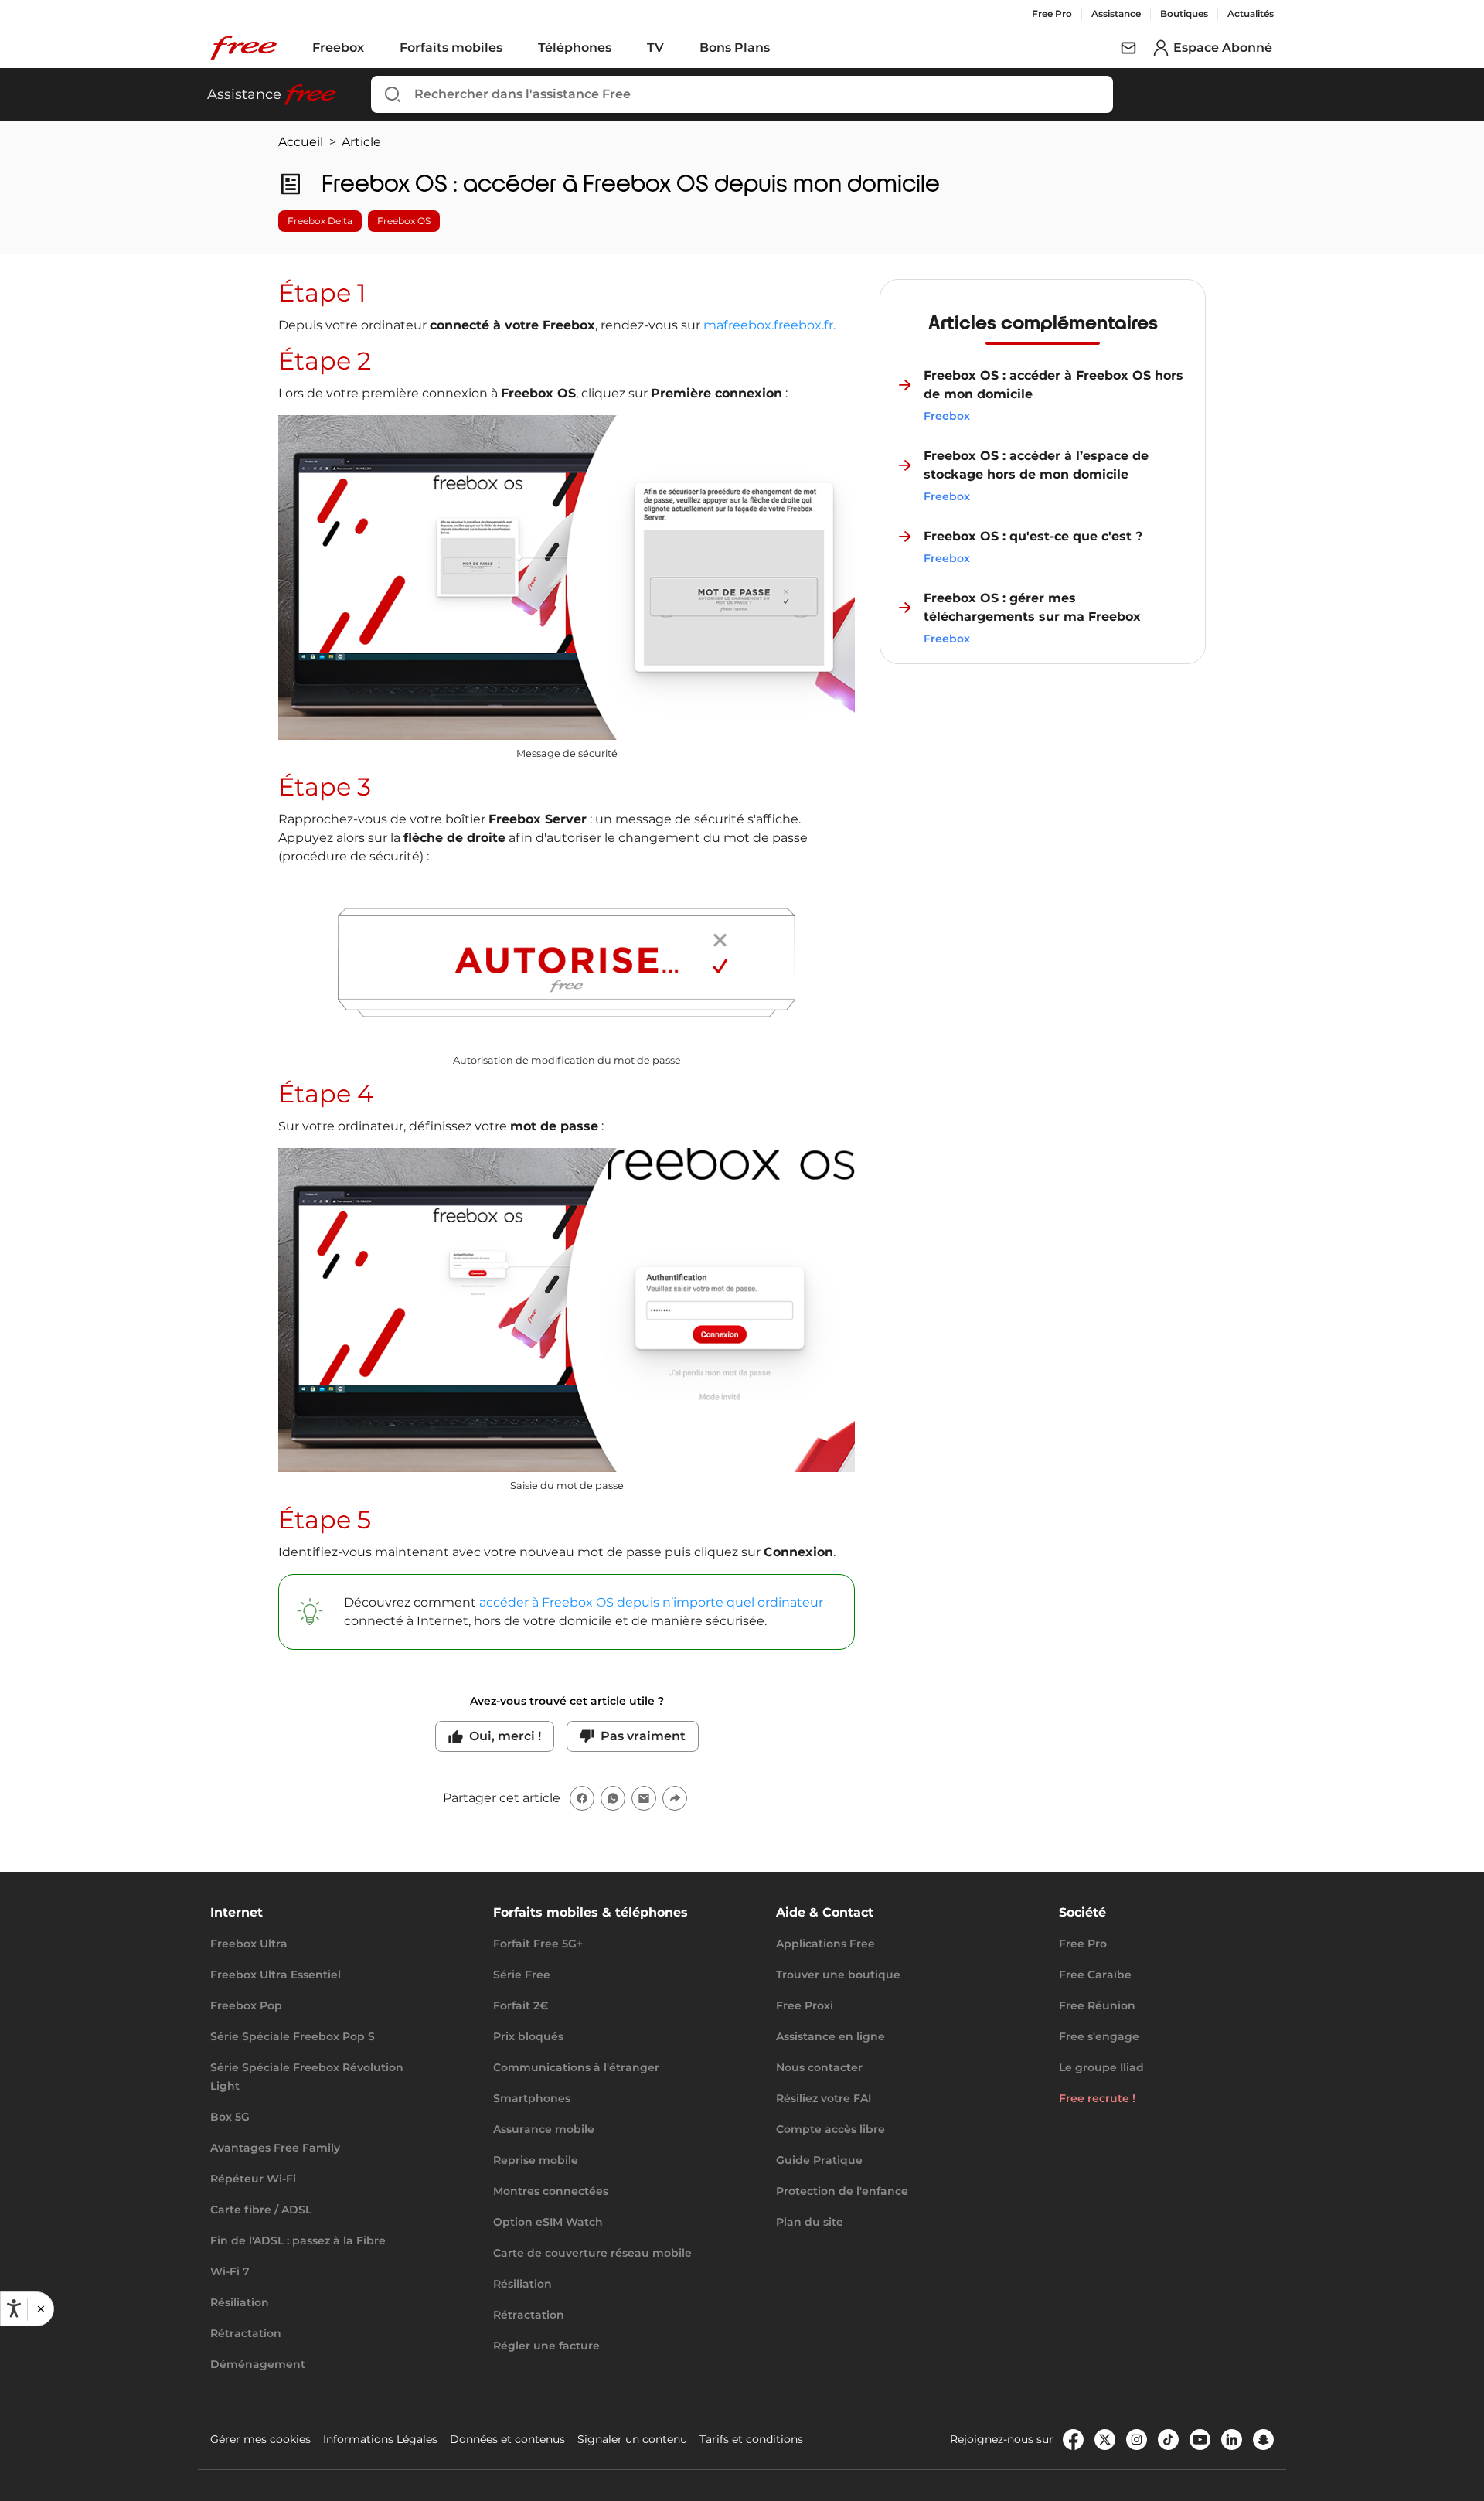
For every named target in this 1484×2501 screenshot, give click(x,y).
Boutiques (1184, 14)
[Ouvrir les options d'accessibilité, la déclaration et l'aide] (14, 2308)
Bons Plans (735, 48)
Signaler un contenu (632, 2439)
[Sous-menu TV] (675, 48)
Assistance (1116, 14)
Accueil (301, 142)
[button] (40, 2308)
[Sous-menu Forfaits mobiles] (513, 48)
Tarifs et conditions (751, 2439)
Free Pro (1052, 14)
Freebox (338, 48)
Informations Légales (380, 2439)
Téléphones (575, 48)
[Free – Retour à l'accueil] (243, 48)
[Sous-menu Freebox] (375, 48)
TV (655, 48)
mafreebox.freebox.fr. (769, 325)
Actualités (1251, 14)
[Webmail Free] (1128, 48)
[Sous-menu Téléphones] (622, 48)
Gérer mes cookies (260, 2439)
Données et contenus (507, 2439)
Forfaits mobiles (451, 48)
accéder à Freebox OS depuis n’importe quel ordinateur (651, 1602)
